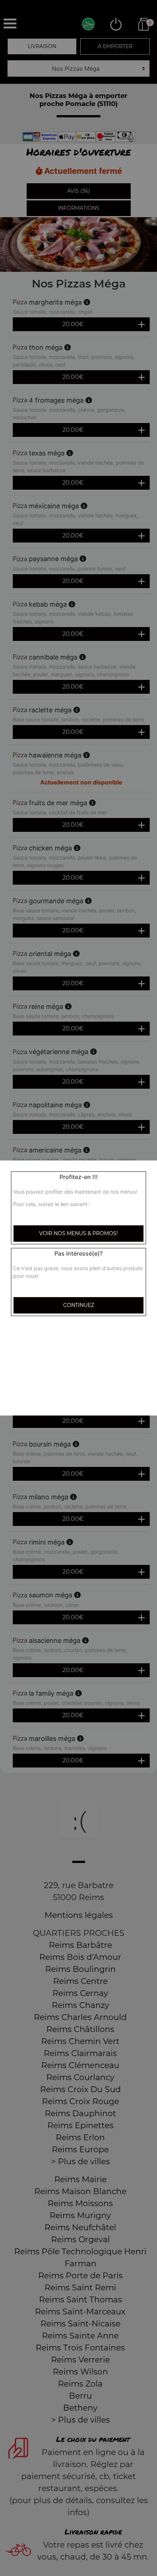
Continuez (79, 1305)
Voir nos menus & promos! (78, 1233)
